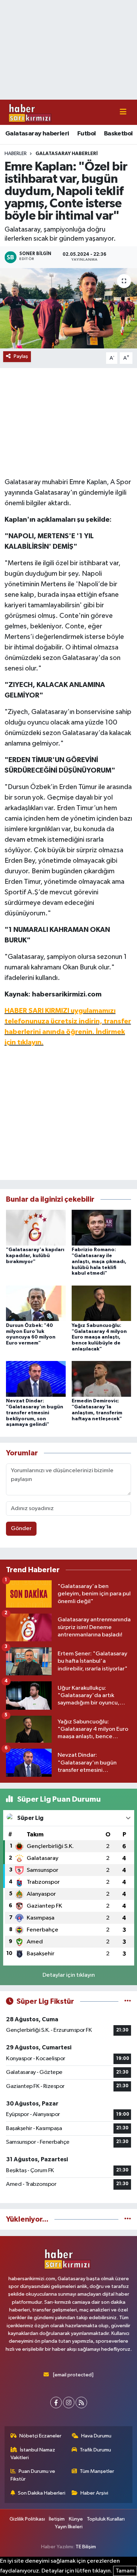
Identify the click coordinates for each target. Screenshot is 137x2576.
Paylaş (21, 356)
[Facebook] (56, 2403)
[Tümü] (128, 2219)
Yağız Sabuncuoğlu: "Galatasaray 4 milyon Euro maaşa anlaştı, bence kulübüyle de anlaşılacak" (99, 1337)
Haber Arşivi (94, 2493)
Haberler (16, 154)
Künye (76, 2519)
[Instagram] (69, 2403)
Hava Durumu (96, 2436)
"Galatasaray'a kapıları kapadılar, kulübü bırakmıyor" (35, 1256)
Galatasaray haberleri (37, 134)
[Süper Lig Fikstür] (128, 2001)
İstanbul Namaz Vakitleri (33, 2454)
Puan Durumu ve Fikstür (33, 2475)
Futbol (86, 134)
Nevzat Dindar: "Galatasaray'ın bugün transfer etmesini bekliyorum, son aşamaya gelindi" (35, 1413)
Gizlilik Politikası (27, 2519)
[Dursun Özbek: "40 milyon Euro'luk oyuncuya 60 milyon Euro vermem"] (36, 1303)
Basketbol (118, 134)
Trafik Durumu (95, 2450)
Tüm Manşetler (97, 2471)
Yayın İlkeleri (69, 2527)
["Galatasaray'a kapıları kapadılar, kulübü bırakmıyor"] (36, 1227)
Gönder (21, 1529)
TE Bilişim (86, 2547)
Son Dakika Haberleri (42, 2493)
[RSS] (81, 2403)
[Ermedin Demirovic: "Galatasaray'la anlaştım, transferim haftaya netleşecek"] (102, 1379)
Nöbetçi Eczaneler (40, 2436)
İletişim (57, 2519)
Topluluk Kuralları (106, 2519)
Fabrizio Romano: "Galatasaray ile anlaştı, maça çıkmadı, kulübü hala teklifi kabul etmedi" (99, 1262)
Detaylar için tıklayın (69, 1975)
